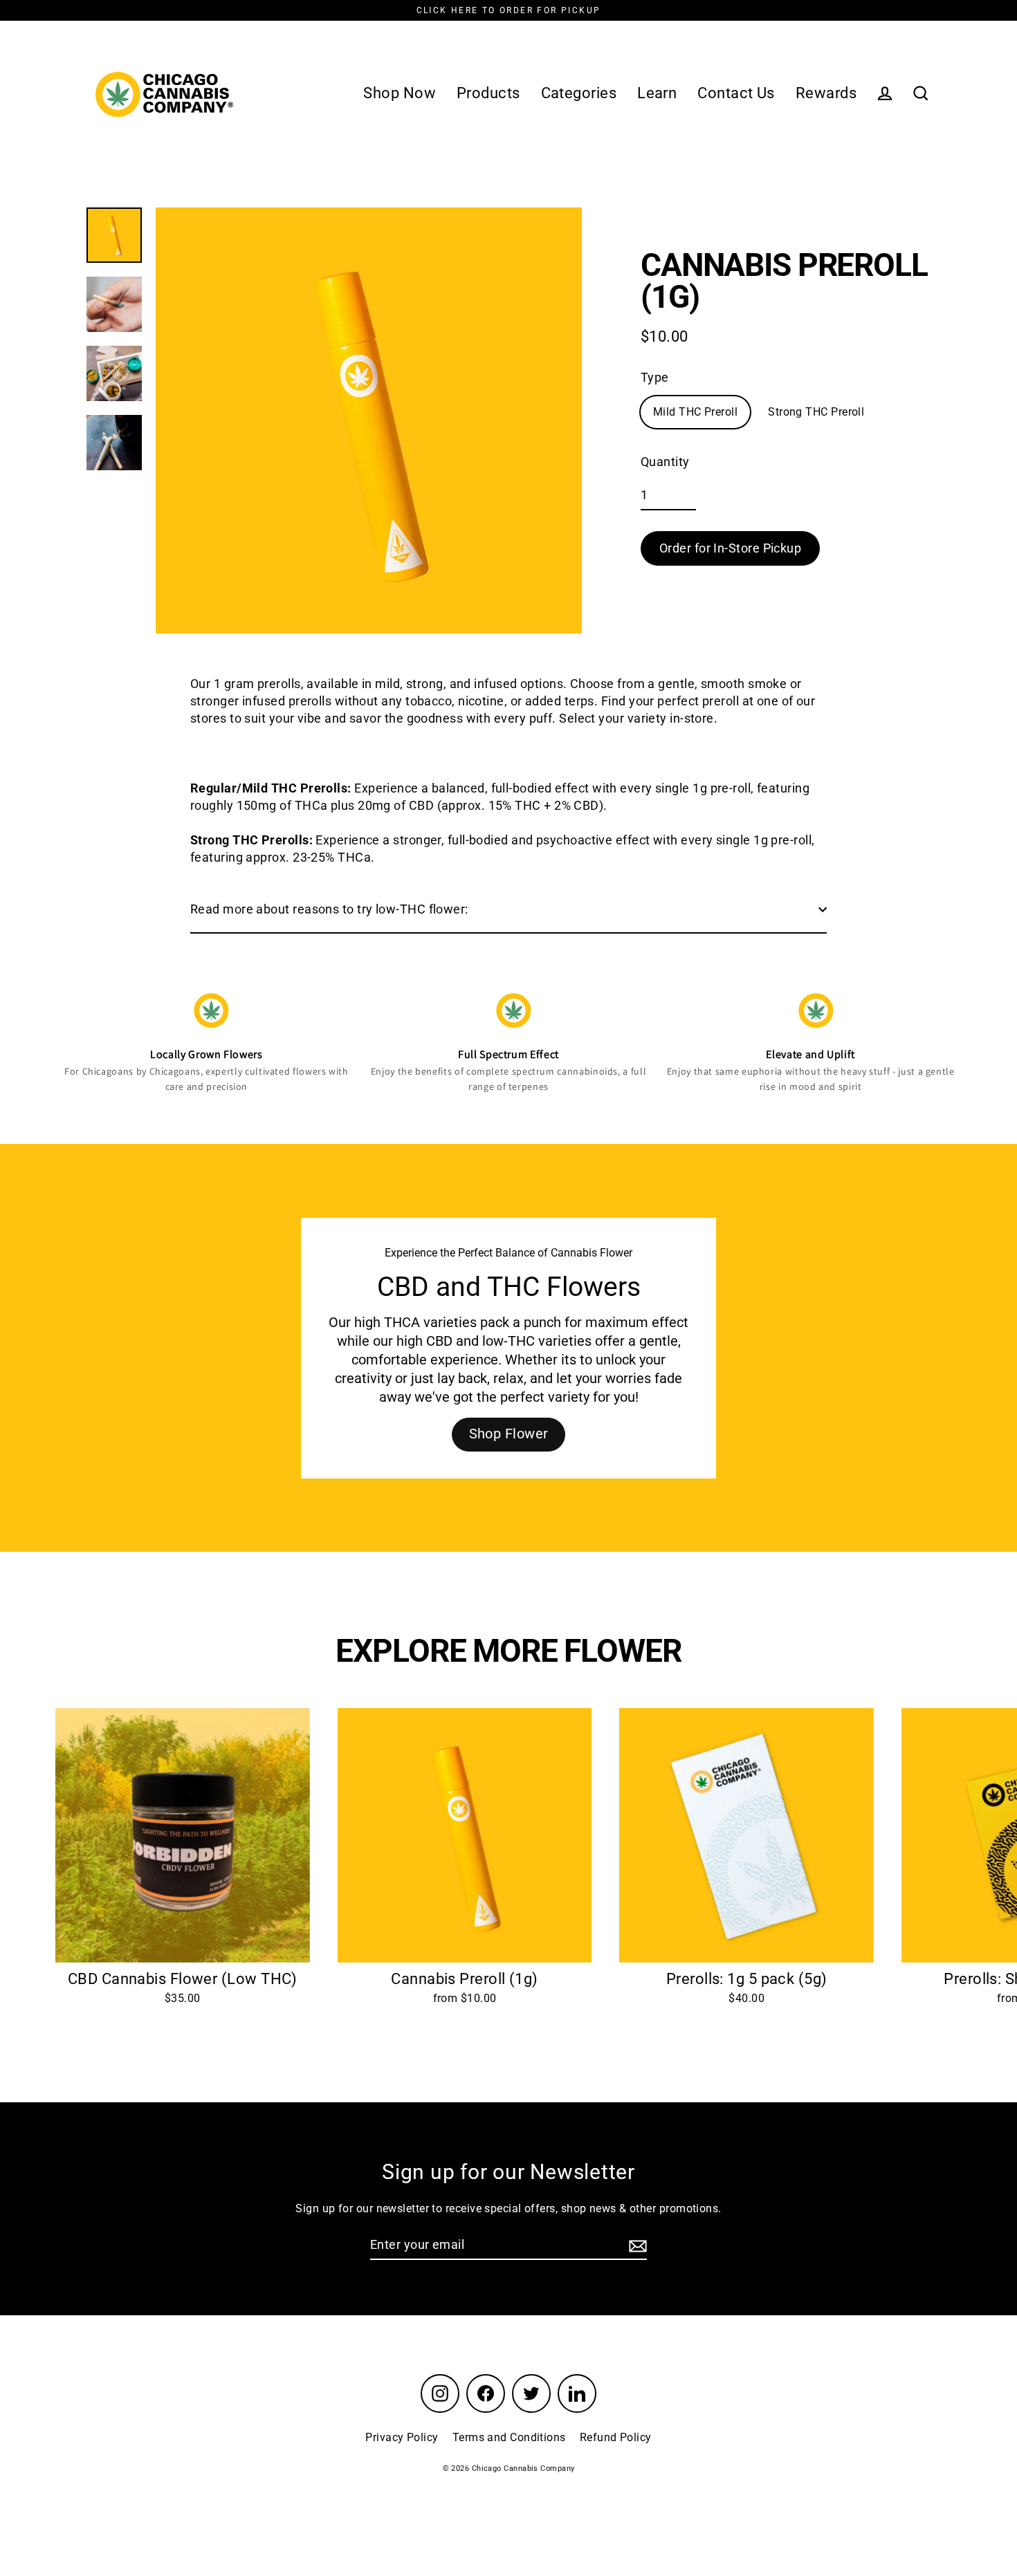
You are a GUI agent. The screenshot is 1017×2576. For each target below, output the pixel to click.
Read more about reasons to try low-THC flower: (329, 909)
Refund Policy (616, 2437)
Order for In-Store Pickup (730, 548)
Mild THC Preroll (695, 412)
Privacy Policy (402, 2437)
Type (655, 377)
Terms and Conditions (509, 2437)
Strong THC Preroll (816, 412)
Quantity (665, 462)
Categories (579, 93)
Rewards (826, 93)
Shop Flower (509, 1433)
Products (488, 93)
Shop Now (400, 93)
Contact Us (736, 93)
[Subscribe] (636, 2245)
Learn (657, 93)
